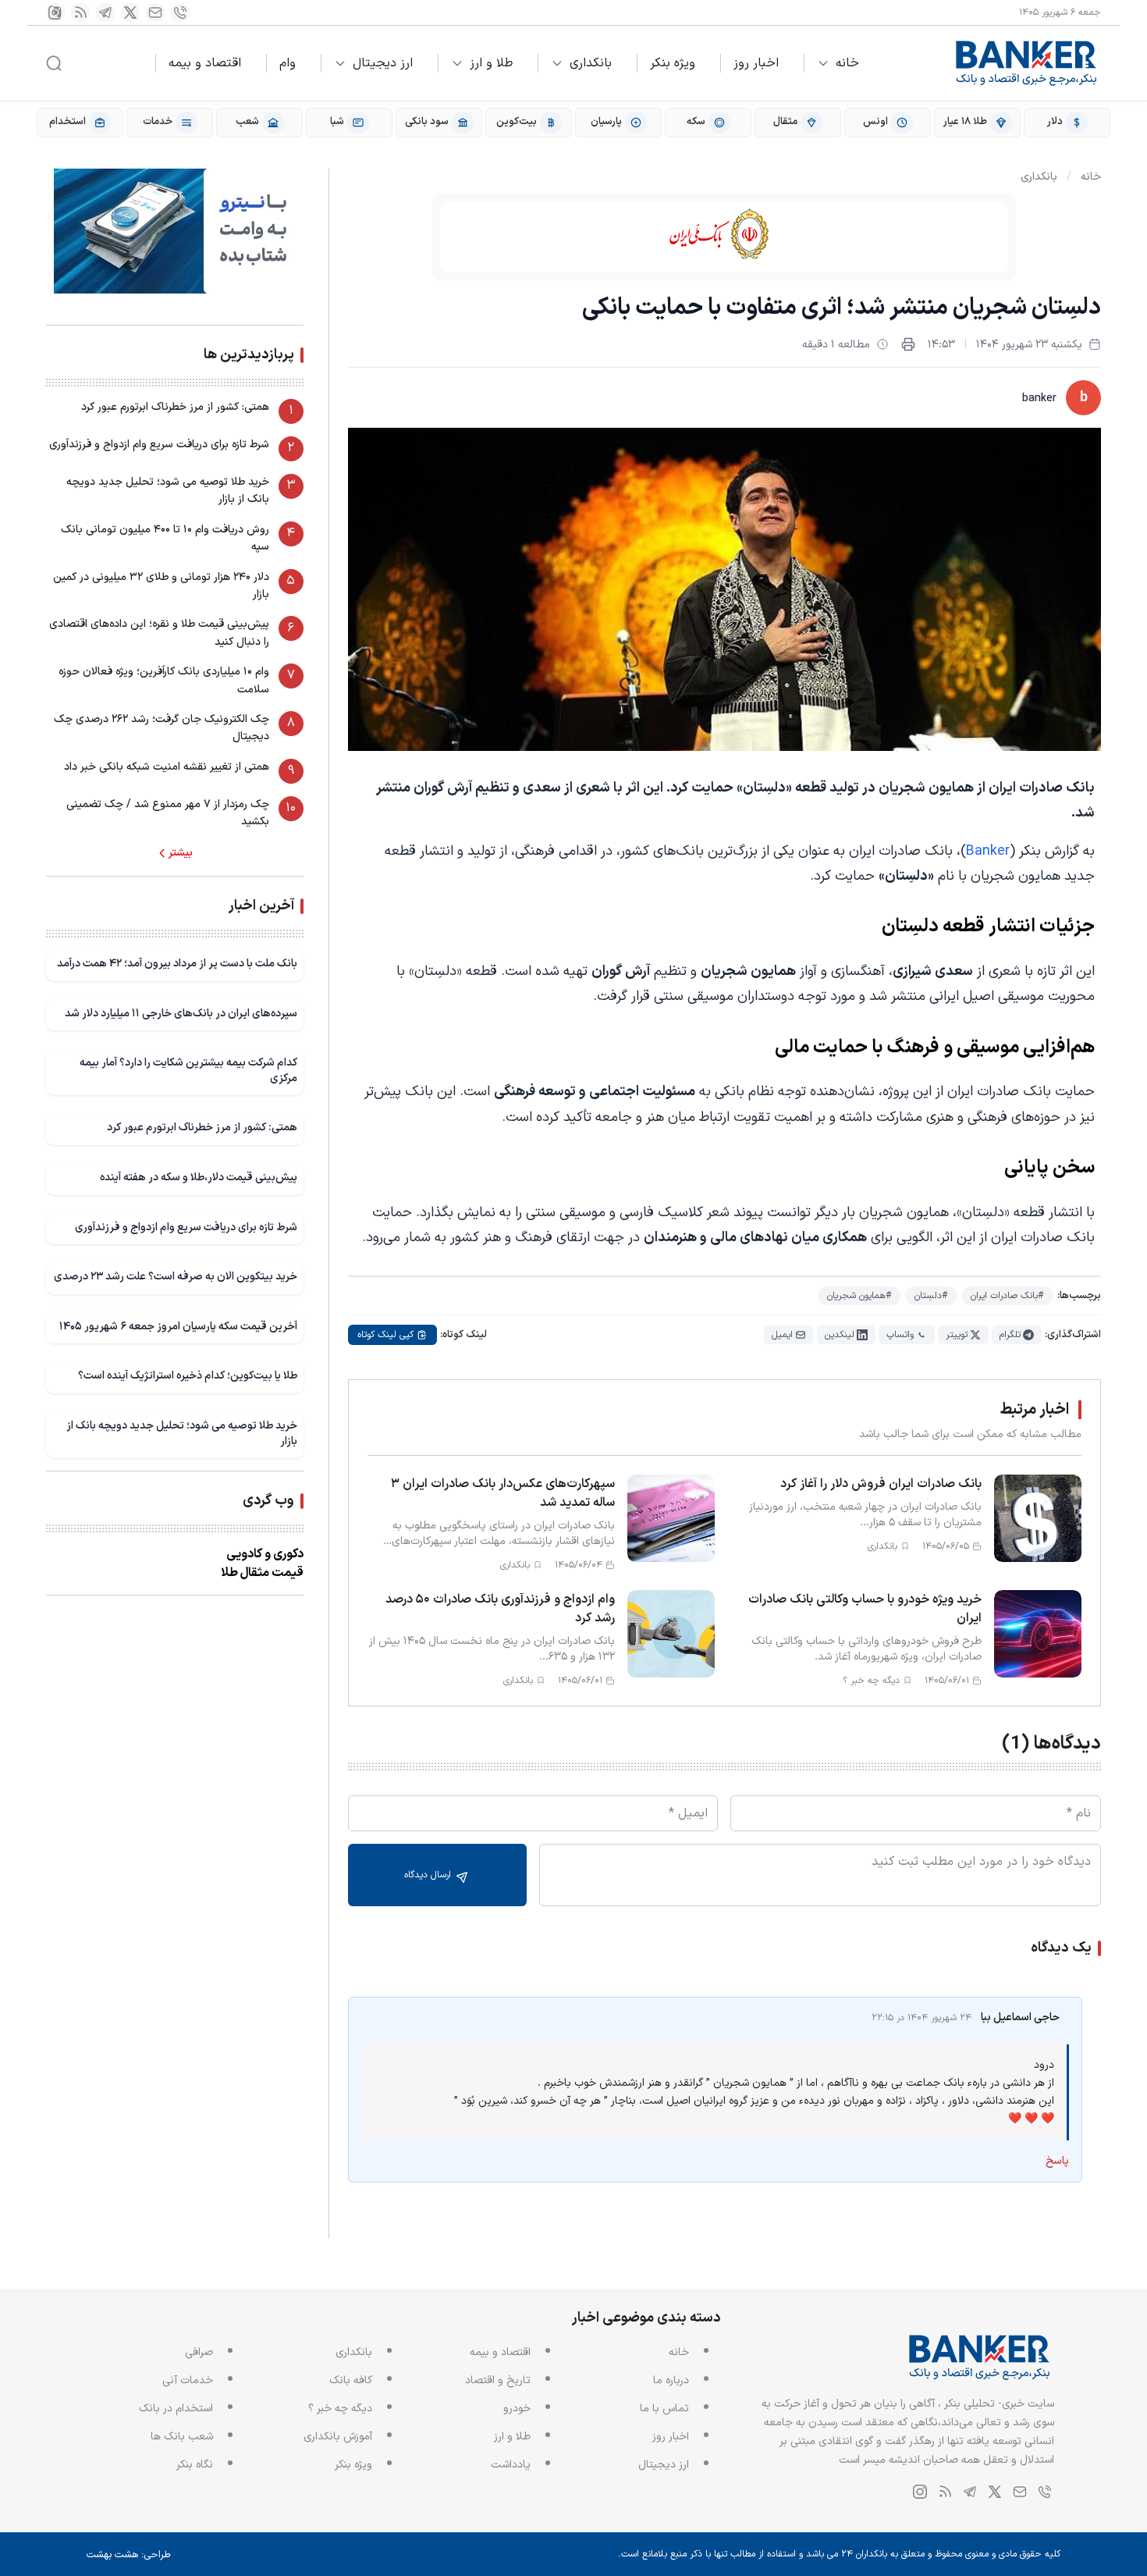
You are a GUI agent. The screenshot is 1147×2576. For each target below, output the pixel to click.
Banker (988, 851)
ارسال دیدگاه (429, 1875)
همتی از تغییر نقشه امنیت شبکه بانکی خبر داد (167, 767)
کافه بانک (351, 2380)
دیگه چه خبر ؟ (340, 2409)
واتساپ (900, 1335)
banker (1039, 398)
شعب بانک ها (182, 2437)
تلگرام (1010, 1335)
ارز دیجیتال (383, 63)
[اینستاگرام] (55, 12)
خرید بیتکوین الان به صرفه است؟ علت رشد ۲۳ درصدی (176, 1277)
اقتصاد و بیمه (205, 63)
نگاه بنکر (195, 2465)
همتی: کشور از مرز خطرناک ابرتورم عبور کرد (175, 407)
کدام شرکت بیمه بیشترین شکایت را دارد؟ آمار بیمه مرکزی (188, 1071)
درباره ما (671, 2380)
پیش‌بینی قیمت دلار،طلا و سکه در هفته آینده (199, 1178)
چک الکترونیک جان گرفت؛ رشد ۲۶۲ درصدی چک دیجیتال (162, 728)
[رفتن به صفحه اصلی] (1027, 63)
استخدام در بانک (176, 2409)
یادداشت (511, 2465)
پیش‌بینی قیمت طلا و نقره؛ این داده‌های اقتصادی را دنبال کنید (159, 633)
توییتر (957, 1335)
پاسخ (1057, 2161)
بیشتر (181, 853)
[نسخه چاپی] (908, 344)
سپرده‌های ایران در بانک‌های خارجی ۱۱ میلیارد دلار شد (181, 1014)
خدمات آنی (188, 2380)
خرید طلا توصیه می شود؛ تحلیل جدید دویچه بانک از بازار (168, 491)
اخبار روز (756, 63)
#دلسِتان (931, 1296)
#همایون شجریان (859, 1296)
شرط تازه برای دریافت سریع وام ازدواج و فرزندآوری (159, 445)
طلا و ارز (491, 63)
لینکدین (840, 1335)
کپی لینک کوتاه (385, 1335)
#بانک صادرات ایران (1007, 1296)
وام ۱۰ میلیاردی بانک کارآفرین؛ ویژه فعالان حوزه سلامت (164, 680)
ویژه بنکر (673, 63)
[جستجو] (54, 63)
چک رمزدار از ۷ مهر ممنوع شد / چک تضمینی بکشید (168, 813)
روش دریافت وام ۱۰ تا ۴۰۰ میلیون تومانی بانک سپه (165, 538)
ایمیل (782, 1335)
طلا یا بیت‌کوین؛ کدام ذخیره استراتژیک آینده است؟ (188, 1376)
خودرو (517, 2409)
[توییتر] (130, 12)
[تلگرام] (105, 12)
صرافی (199, 2352)
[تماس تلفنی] (180, 12)
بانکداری (591, 63)
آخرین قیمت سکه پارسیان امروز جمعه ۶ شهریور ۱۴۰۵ (178, 1327)
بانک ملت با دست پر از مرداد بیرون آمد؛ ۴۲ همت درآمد (177, 964)
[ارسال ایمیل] (155, 12)
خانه (847, 63)
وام (288, 63)
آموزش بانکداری (338, 2437)
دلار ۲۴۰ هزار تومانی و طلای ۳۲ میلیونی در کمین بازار (161, 586)
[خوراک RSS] (80, 12)
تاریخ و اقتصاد (498, 2380)
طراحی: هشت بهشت (129, 2555)
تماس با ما (664, 2409)
